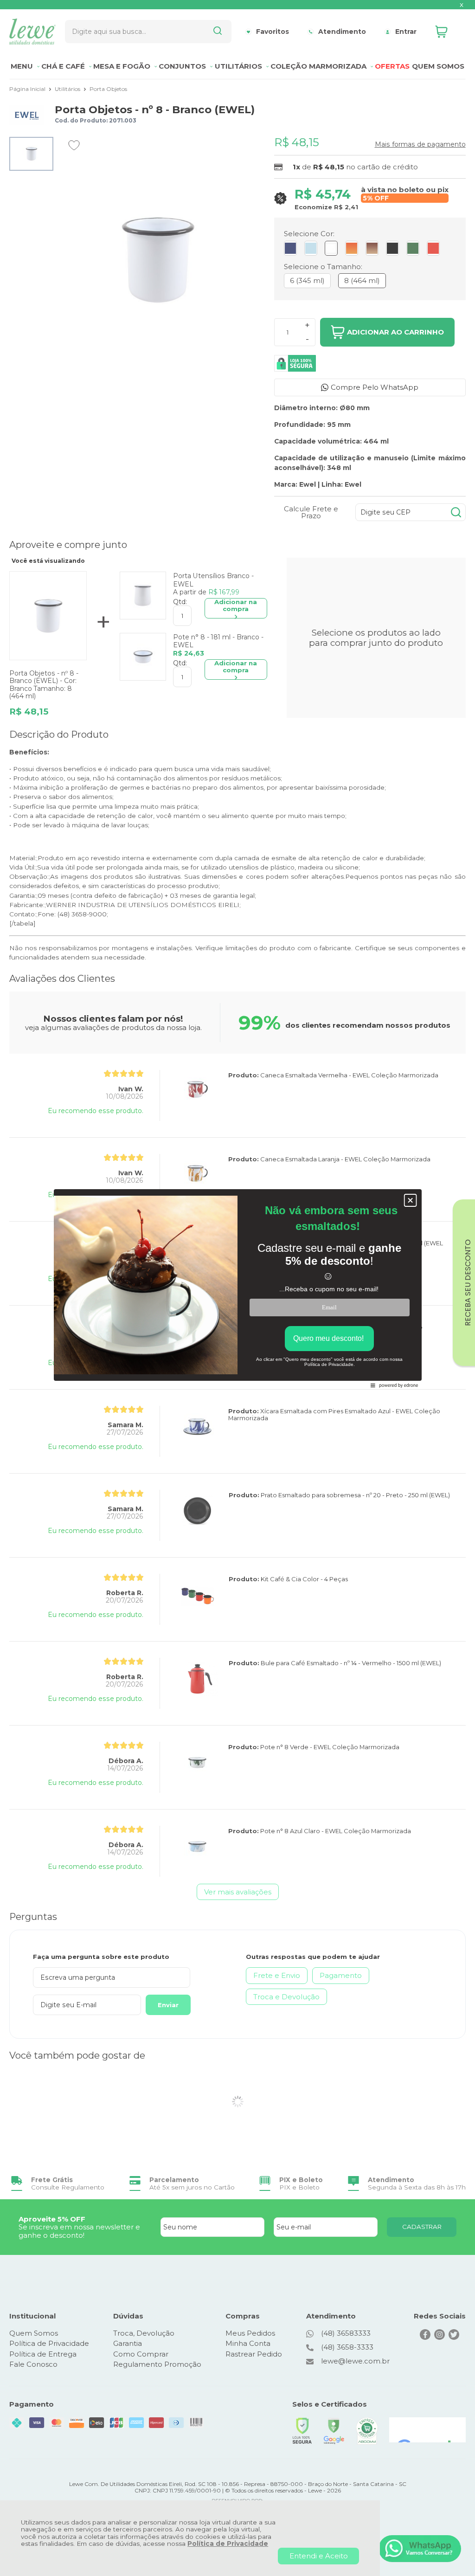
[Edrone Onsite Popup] (237, 1288)
